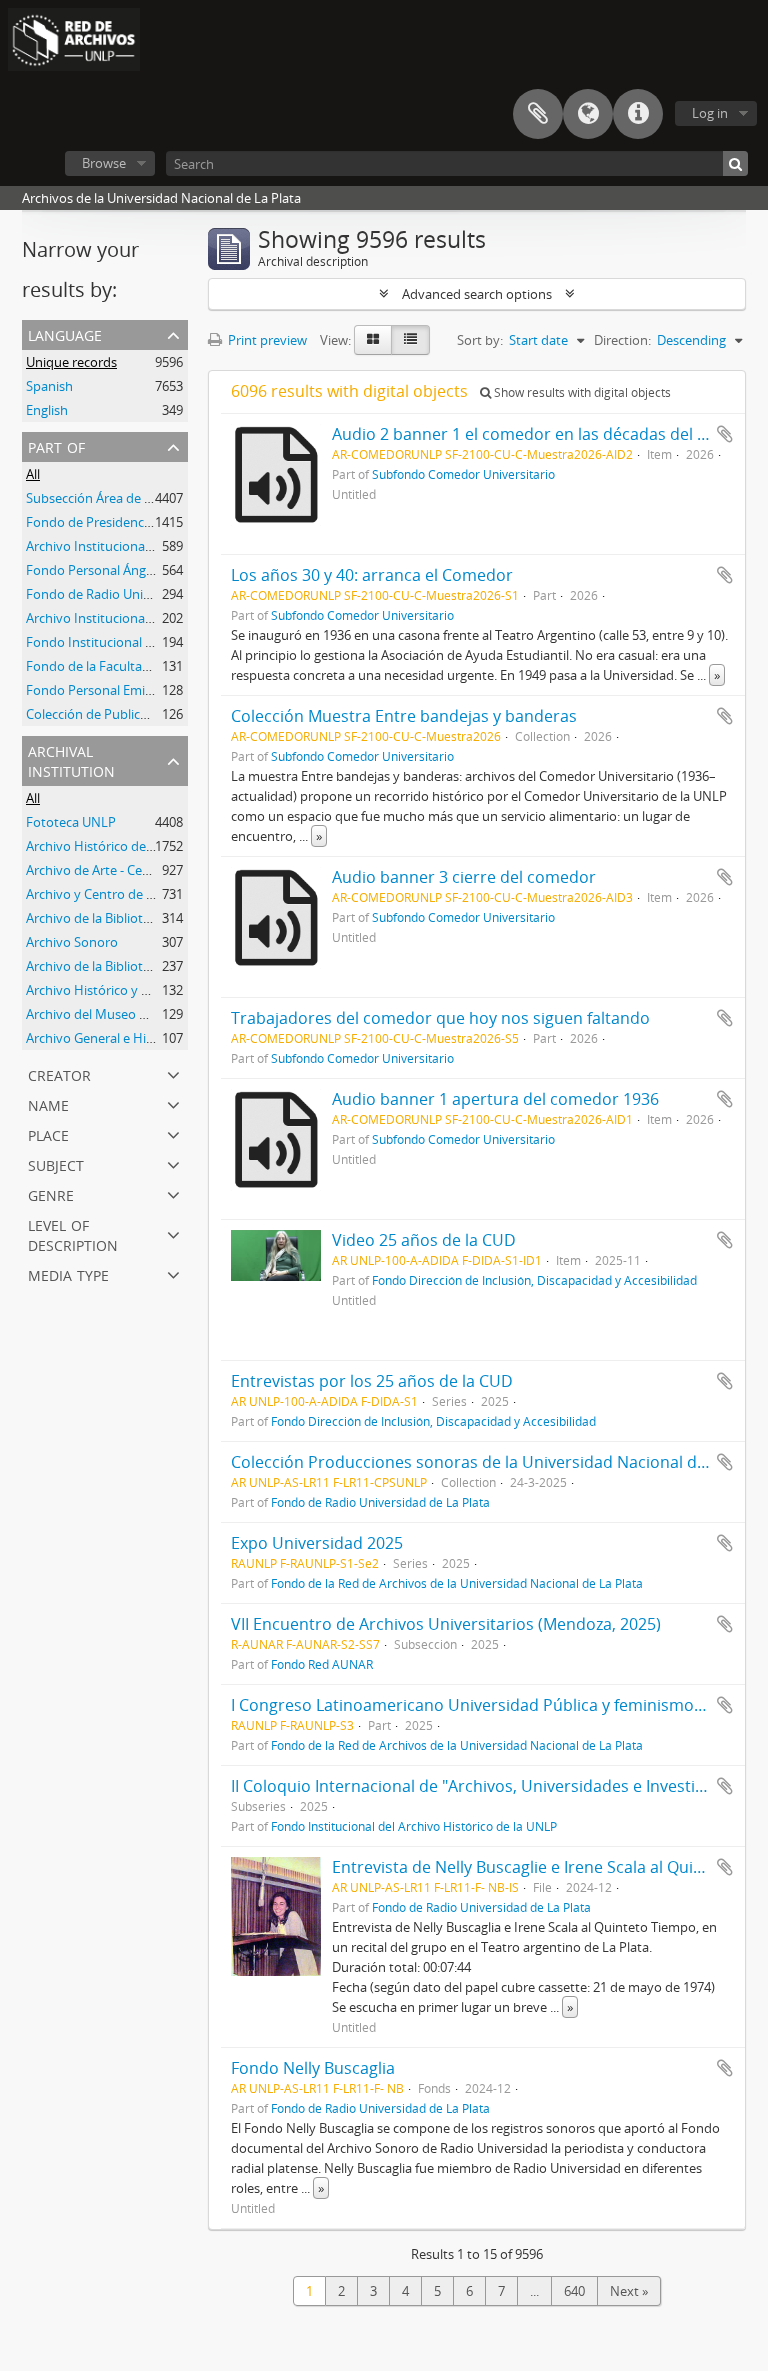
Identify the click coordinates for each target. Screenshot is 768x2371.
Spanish (49, 386)
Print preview (266, 340)
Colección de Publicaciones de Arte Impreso (155, 714)
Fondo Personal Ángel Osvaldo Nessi (134, 570)
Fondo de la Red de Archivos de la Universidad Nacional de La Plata (457, 1583)
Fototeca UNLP (71, 822)
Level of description (73, 1233)
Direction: (622, 340)
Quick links (638, 114)
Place (48, 1133)
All (33, 474)
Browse (104, 163)
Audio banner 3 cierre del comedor (464, 877)
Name (48, 1103)
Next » (629, 2291)
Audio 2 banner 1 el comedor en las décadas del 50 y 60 (540, 434)
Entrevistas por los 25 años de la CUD (372, 1381)
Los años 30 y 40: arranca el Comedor (372, 575)
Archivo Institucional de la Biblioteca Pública (156, 618)
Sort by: (480, 340)
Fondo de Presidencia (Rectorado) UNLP (145, 522)
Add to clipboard (725, 434)
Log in (710, 113)
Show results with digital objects (581, 392)
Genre (51, 1193)
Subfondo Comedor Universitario (463, 474)
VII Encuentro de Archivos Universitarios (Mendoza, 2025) (446, 1624)
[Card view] (373, 340)
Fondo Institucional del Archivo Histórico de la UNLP (414, 1826)
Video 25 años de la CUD (424, 1240)
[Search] (735, 163)
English (47, 410)
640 (574, 2291)
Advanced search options (477, 294)
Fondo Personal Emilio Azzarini (117, 690)
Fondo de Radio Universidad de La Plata (144, 594)
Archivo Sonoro (72, 942)
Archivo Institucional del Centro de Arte (142, 546)
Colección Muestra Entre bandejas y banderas (404, 716)
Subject (56, 1163)
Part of (56, 445)
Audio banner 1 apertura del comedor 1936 (495, 1099)
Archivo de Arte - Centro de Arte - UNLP (142, 870)
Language (588, 114)
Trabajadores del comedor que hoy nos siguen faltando (440, 1018)
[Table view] (410, 340)
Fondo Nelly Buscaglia (313, 2068)
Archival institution (71, 759)
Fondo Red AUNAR (322, 1664)
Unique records (71, 362)
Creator (59, 1073)
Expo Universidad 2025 (317, 1543)
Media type (68, 1273)
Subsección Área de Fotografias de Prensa (150, 498)
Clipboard (538, 114)
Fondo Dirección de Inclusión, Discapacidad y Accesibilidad (534, 1280)
